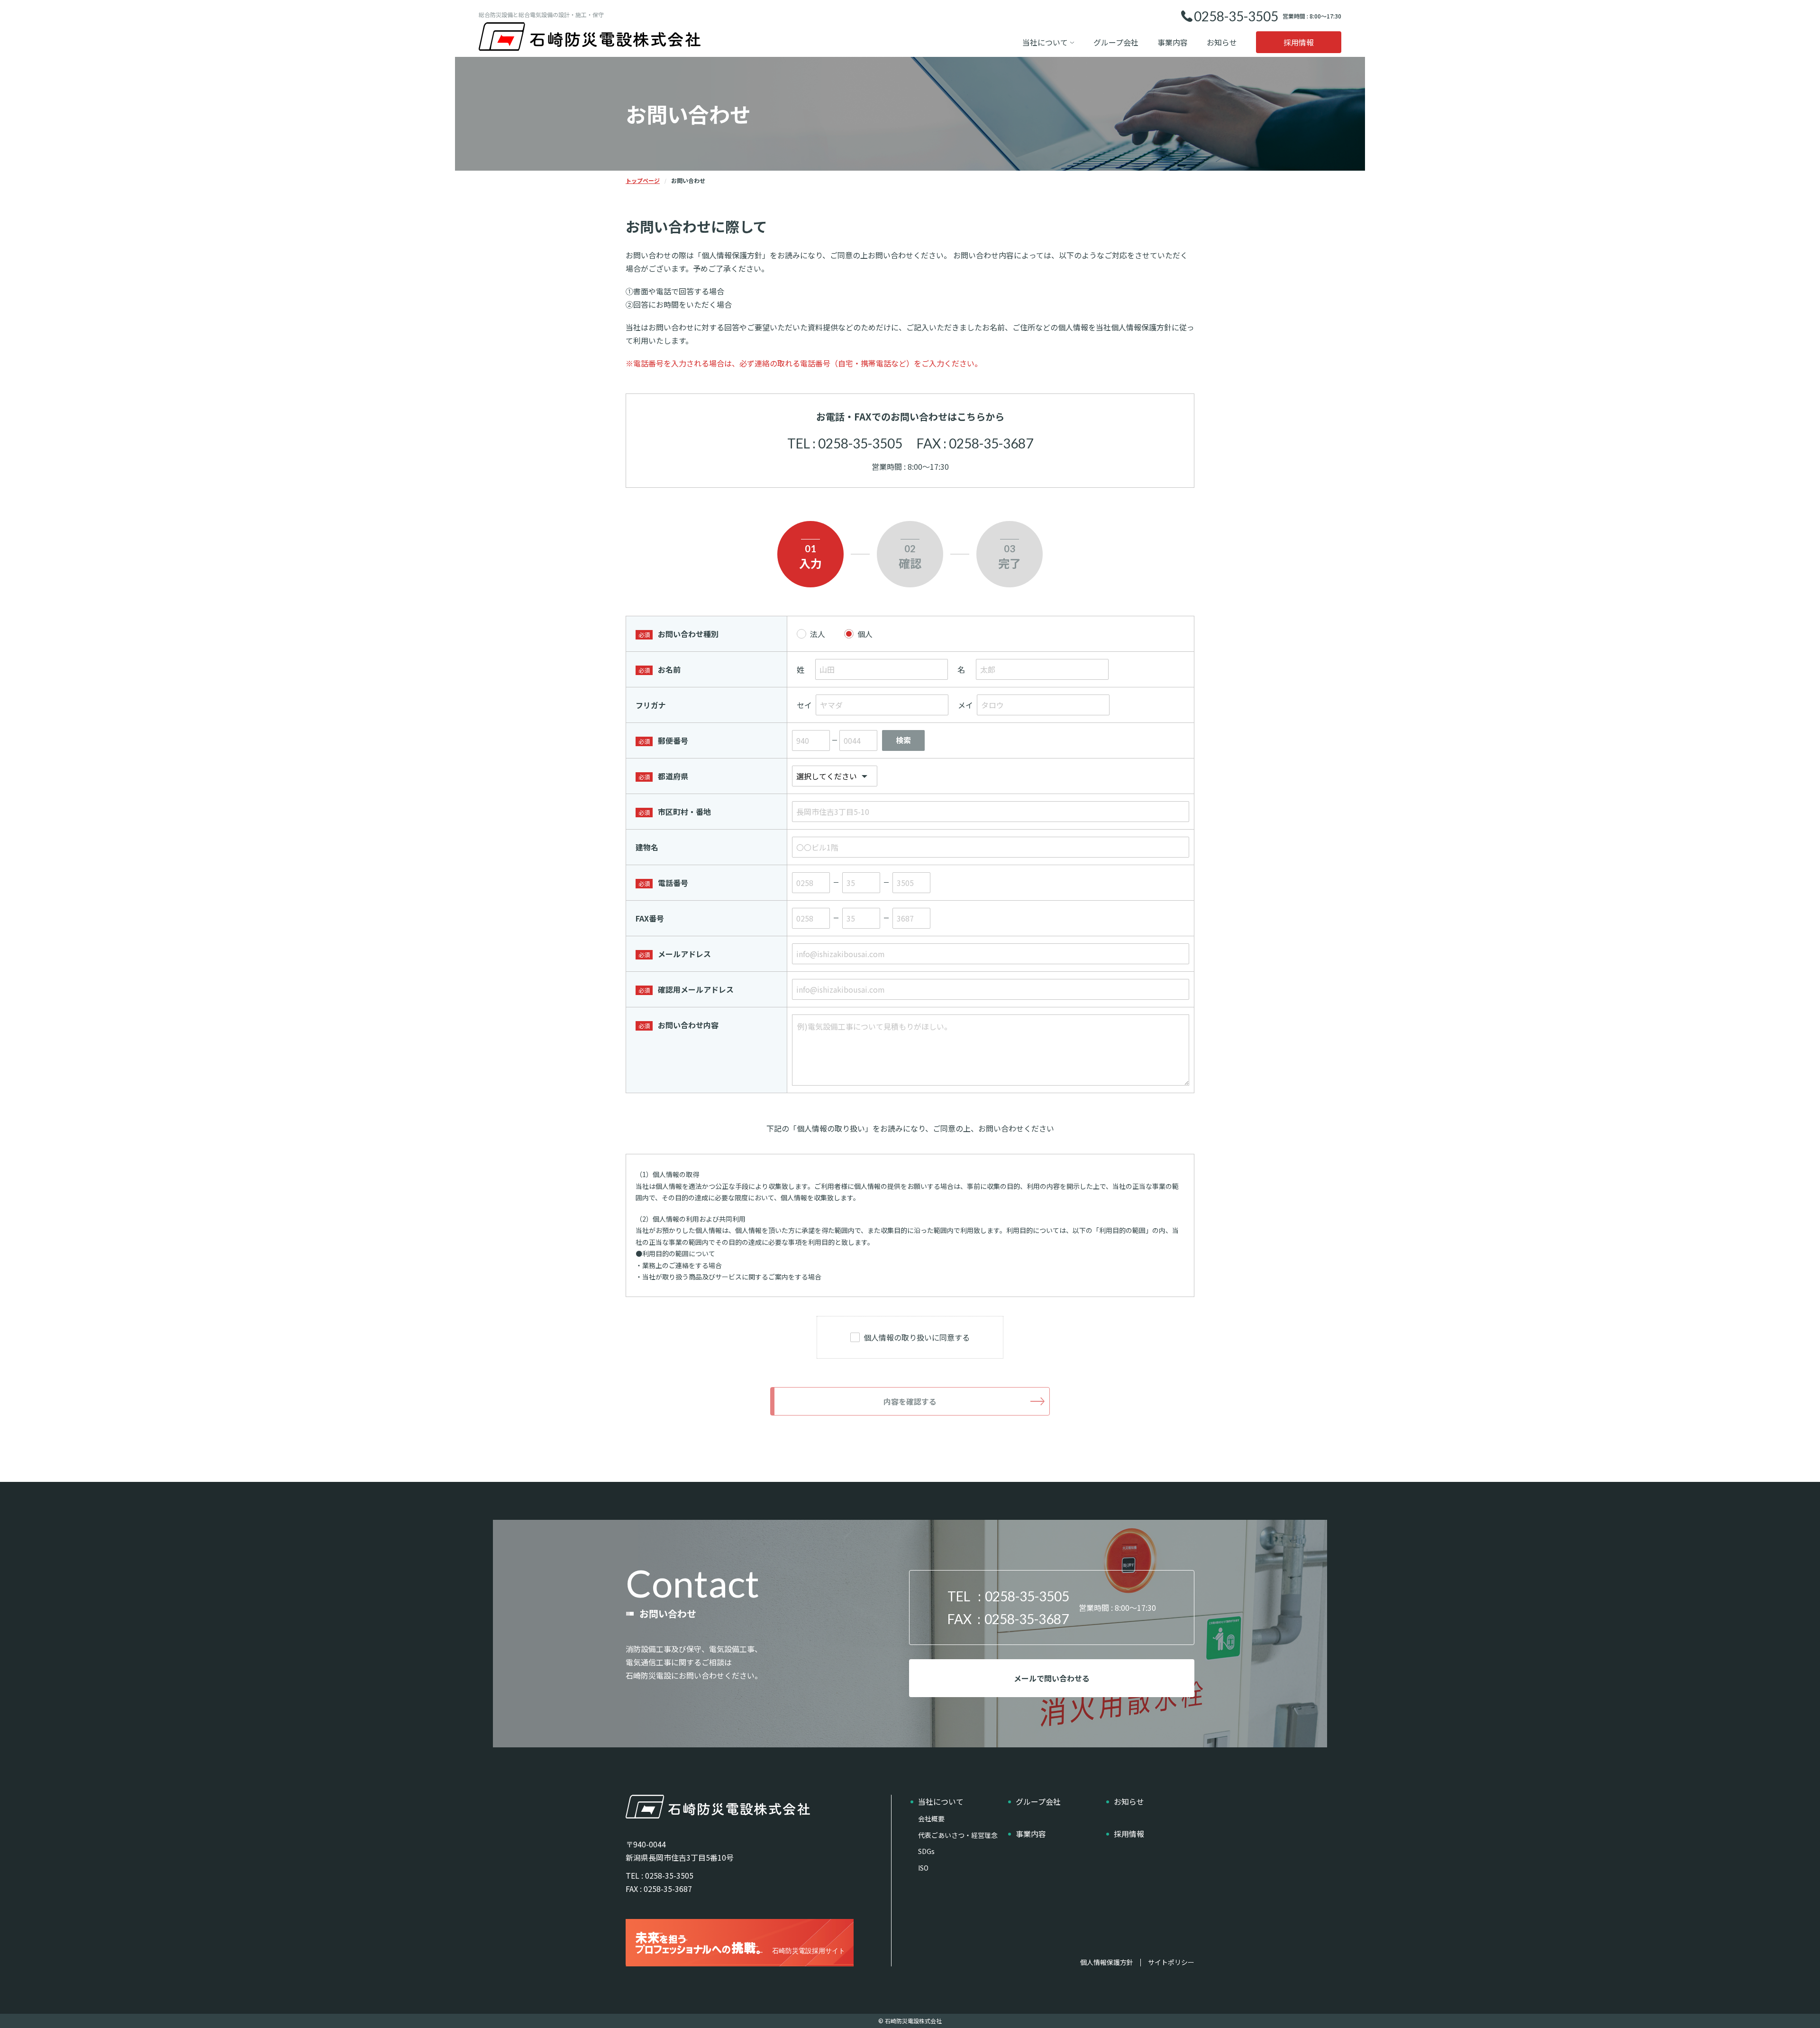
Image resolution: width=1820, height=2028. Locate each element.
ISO (923, 1868)
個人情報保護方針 (1107, 1963)
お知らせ (1222, 42)
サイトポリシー (1171, 1963)
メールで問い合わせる (1052, 1678)
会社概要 (931, 1818)
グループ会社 (1116, 42)
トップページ (643, 180)
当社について (1045, 42)
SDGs (926, 1851)
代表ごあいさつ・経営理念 (958, 1835)
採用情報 (1299, 42)
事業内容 (1173, 42)
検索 (903, 740)
